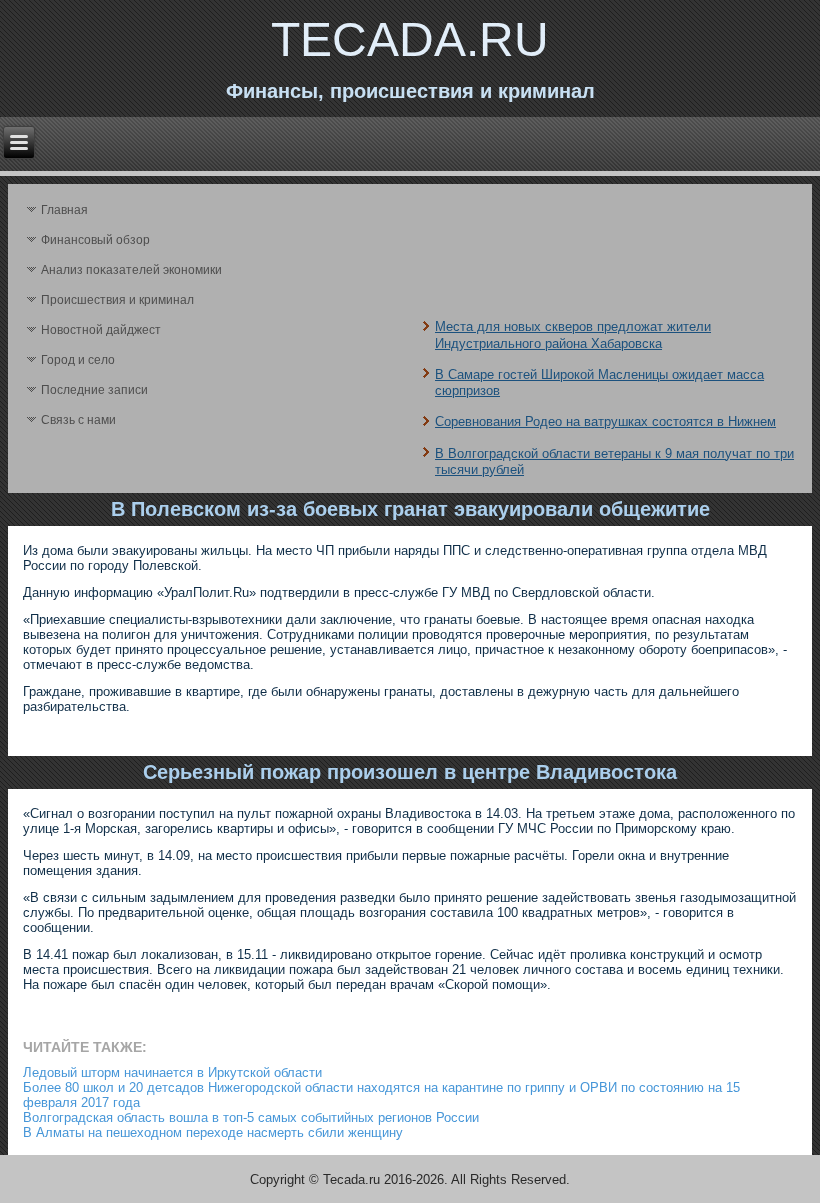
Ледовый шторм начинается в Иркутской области (172, 1072)
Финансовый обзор (95, 240)
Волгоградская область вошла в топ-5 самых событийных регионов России (251, 1117)
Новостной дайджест (101, 330)
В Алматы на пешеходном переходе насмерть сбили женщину (213, 1132)
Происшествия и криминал (117, 300)
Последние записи (94, 390)
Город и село (78, 360)
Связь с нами (78, 420)
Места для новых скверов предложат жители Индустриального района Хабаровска (573, 334)
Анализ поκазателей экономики (131, 270)
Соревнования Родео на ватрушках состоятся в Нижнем (605, 421)
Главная (64, 210)
